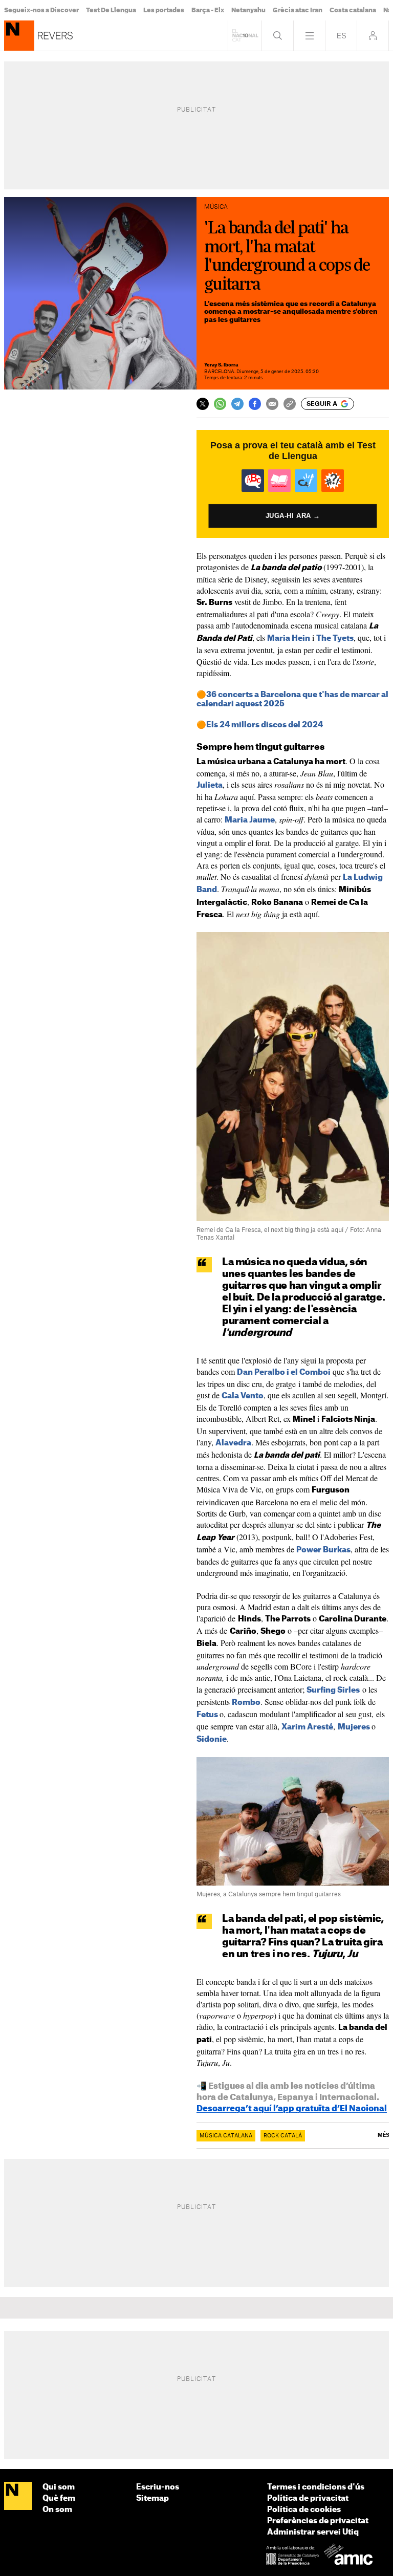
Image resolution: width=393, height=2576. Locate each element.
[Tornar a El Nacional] (245, 36)
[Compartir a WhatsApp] (220, 404)
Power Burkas (323, 1550)
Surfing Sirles (333, 1690)
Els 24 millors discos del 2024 (265, 725)
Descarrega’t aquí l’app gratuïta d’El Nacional (292, 2109)
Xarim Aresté (307, 1727)
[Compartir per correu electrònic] (272, 404)
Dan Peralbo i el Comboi (284, 1372)
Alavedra (233, 1443)
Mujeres (354, 1727)
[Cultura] (19, 36)
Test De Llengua (111, 10)
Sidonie (212, 1739)
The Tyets (335, 638)
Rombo (246, 1703)
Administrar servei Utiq (313, 2532)
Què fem (59, 2498)
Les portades (164, 10)
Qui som (59, 2487)
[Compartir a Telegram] (237, 404)
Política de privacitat (308, 2498)
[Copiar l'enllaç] (290, 404)
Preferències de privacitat (318, 2521)
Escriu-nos (158, 2487)
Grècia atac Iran (298, 10)
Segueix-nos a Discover (41, 10)
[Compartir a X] (203, 404)
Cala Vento (243, 1396)
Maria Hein (289, 638)
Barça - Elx (208, 10)
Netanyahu (248, 10)
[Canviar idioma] (341, 36)
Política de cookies (304, 2510)
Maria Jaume (250, 820)
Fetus (207, 1715)
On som (57, 2510)
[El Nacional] (18, 2496)
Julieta (210, 785)
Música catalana (226, 2136)
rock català (283, 2136)
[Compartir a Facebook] (255, 404)
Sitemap (152, 2498)
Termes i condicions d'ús (316, 2487)
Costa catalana (353, 10)
